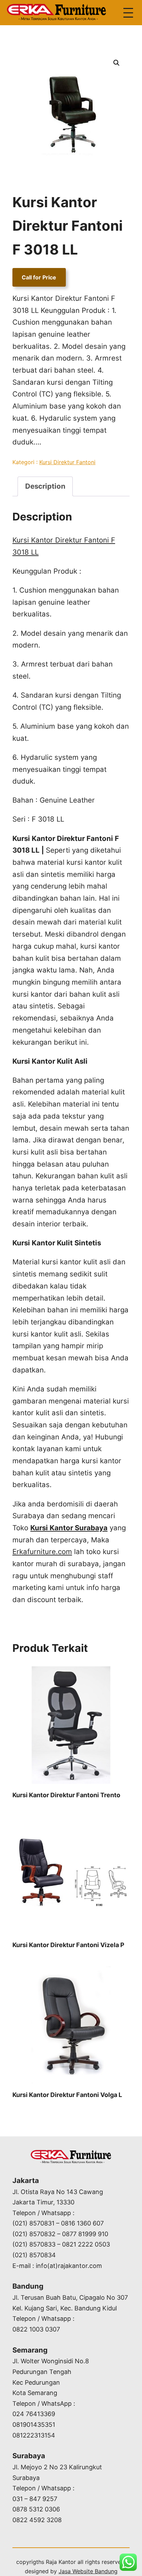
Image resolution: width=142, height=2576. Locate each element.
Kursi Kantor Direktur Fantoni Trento (66, 1795)
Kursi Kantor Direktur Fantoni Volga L (67, 2095)
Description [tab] (45, 486)
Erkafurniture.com (42, 1552)
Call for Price (39, 277)
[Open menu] (128, 13)
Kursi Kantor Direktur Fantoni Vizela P (68, 1945)
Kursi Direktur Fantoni (67, 462)
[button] (116, 63)
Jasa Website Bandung (88, 2571)
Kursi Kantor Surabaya (69, 1528)
